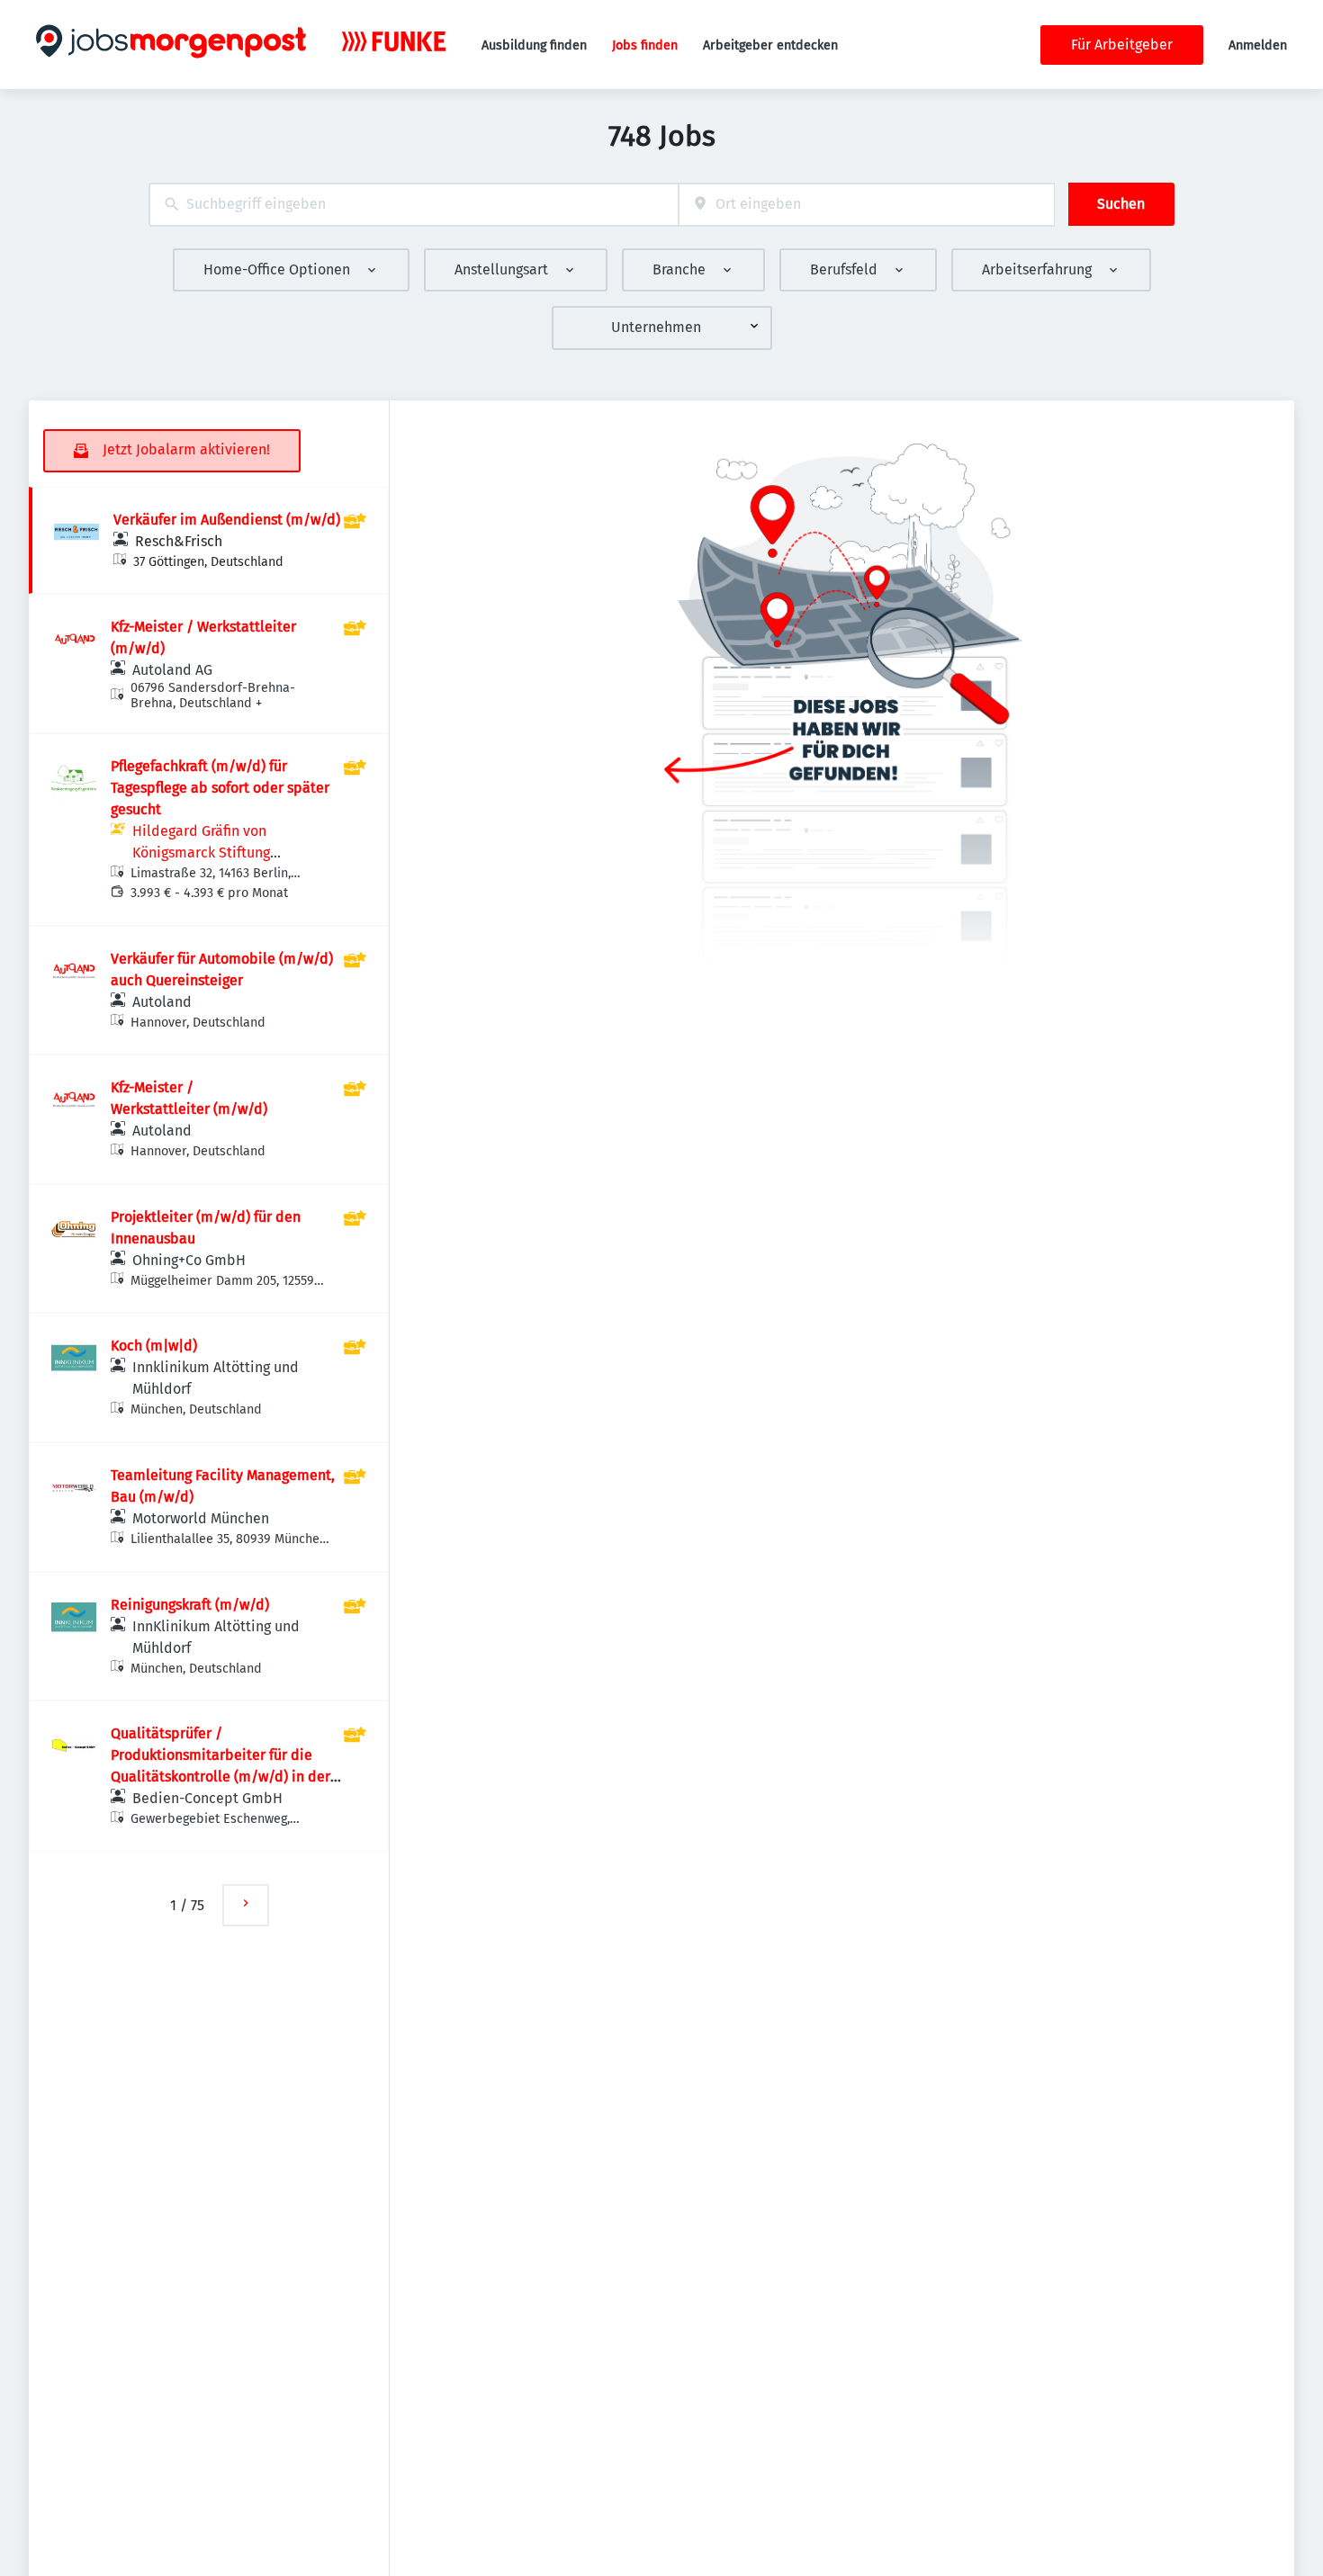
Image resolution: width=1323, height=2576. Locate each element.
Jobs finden (645, 45)
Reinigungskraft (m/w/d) (190, 1605)
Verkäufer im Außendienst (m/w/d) (227, 520)
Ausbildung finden (534, 45)
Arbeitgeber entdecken (770, 45)
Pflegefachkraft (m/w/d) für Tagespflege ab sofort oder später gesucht (220, 788)
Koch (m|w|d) (154, 1346)
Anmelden (1258, 45)
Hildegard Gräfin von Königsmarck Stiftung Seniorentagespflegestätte (219, 853)
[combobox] (414, 205)
